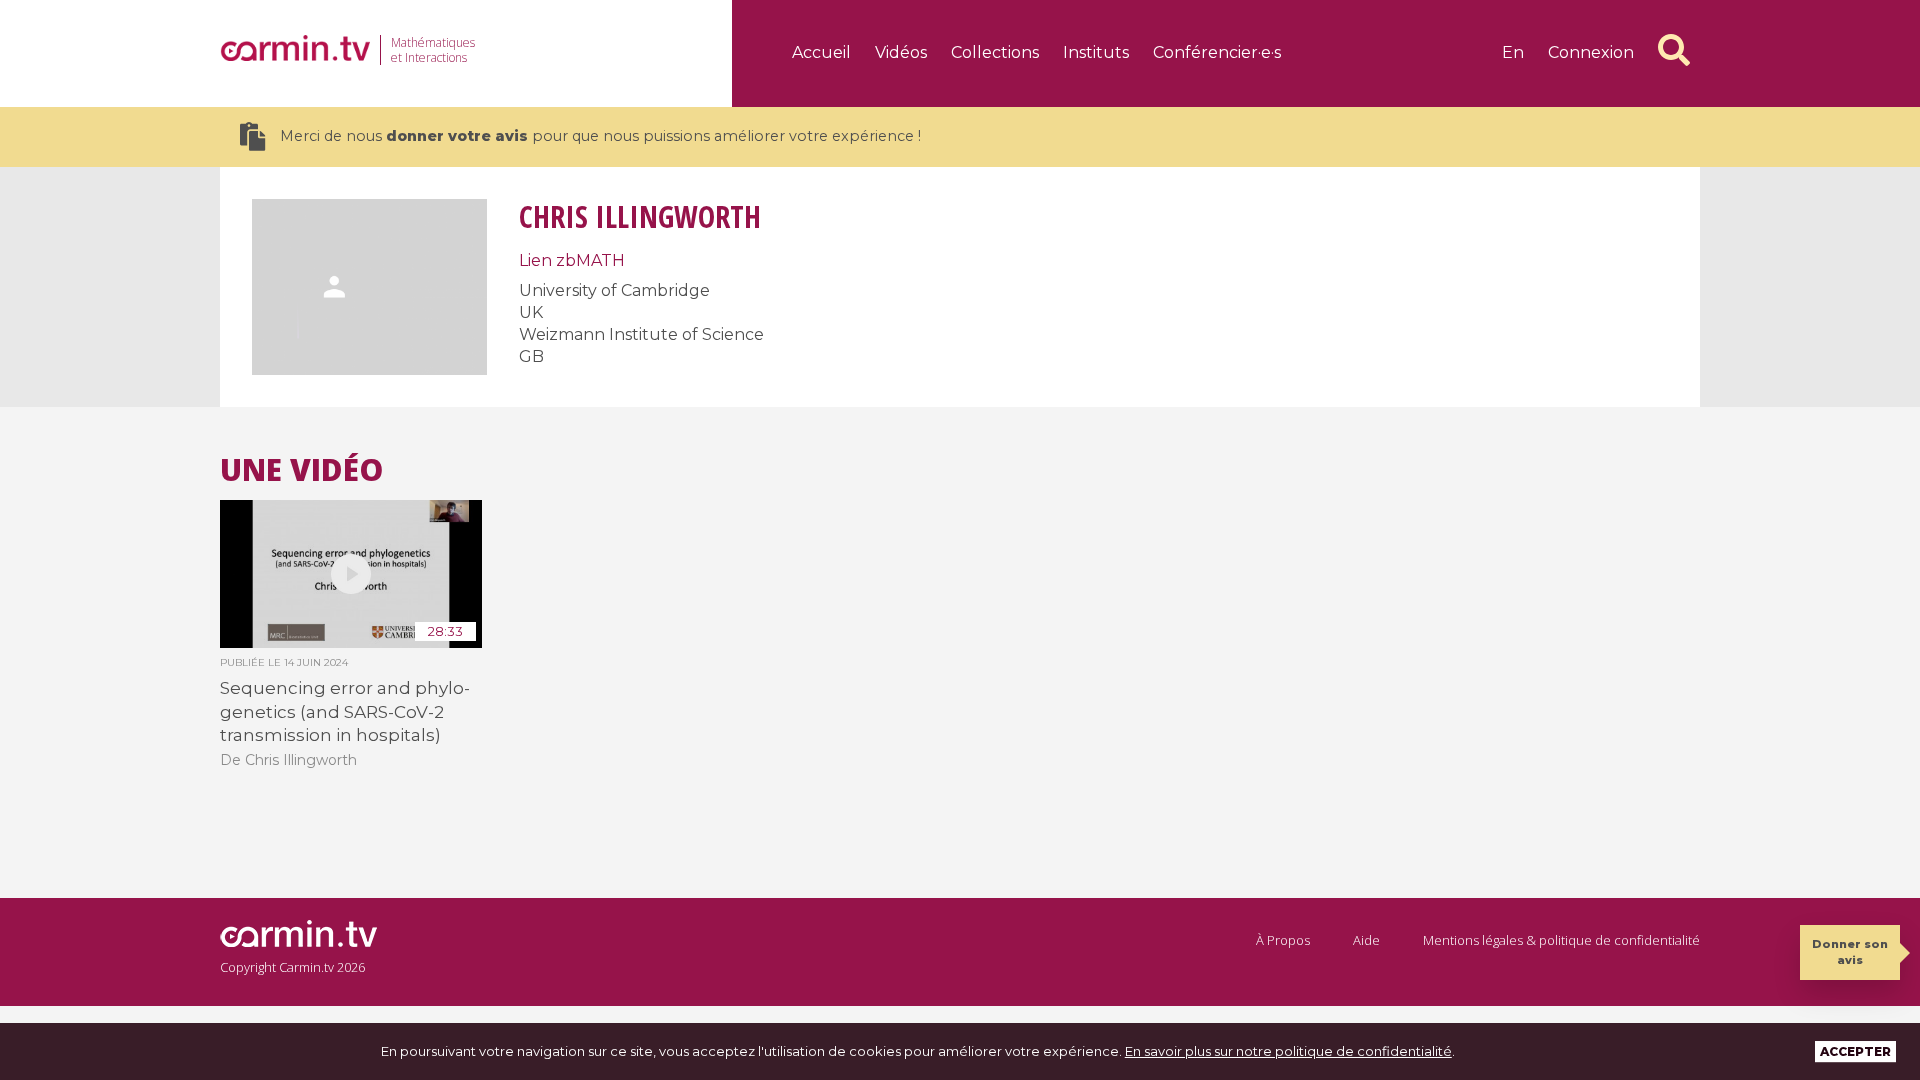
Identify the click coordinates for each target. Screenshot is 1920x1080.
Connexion (1591, 52)
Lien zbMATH (572, 260)
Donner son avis (1850, 951)
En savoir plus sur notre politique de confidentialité (1288, 1051)
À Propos (1283, 940)
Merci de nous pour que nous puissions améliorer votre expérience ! (600, 136)
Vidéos (901, 52)
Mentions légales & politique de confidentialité (1561, 940)
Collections (995, 52)
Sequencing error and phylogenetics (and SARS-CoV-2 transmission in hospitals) (345, 711)
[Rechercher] (1674, 50)
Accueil (821, 52)
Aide (1366, 940)
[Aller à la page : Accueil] (295, 48)
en (1513, 52)
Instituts (1096, 52)
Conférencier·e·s (1217, 52)
